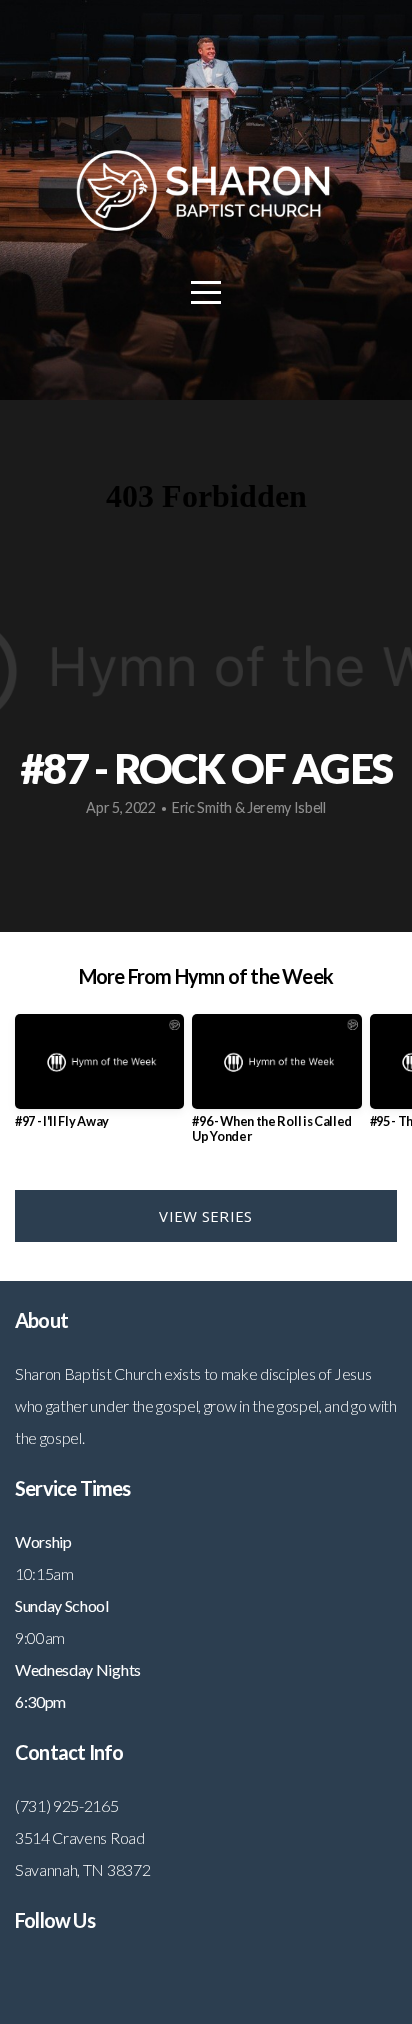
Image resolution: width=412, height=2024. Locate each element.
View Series (205, 1216)
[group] (99, 1079)
